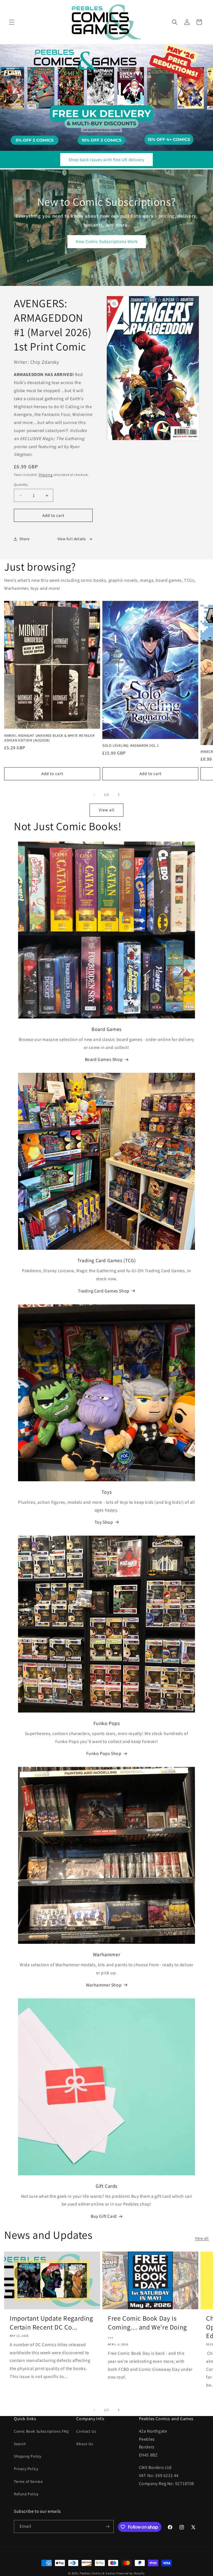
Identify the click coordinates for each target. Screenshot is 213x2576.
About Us (85, 2444)
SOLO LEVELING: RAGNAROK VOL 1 (130, 746)
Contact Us (86, 2431)
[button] (12, 22)
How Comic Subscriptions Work (107, 241)
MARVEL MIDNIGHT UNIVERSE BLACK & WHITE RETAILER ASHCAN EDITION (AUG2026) (49, 738)
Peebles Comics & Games (97, 2573)
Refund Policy (26, 2494)
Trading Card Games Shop (104, 1291)
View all (107, 810)
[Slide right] (119, 795)
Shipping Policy (28, 2456)
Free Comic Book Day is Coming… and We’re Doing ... (147, 2327)
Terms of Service (28, 2481)
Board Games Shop (104, 1059)
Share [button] (25, 539)
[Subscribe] (107, 2527)
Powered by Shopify (130, 2573)
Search (20, 2444)
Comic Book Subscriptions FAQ (41, 2431)
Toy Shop (104, 1522)
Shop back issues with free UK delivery (106, 160)
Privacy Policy (26, 2469)
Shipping (46, 475)
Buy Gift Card (104, 2216)
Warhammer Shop (104, 1985)
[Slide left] (94, 795)
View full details (72, 539)
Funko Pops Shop (104, 1753)
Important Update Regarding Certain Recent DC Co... (51, 2323)
